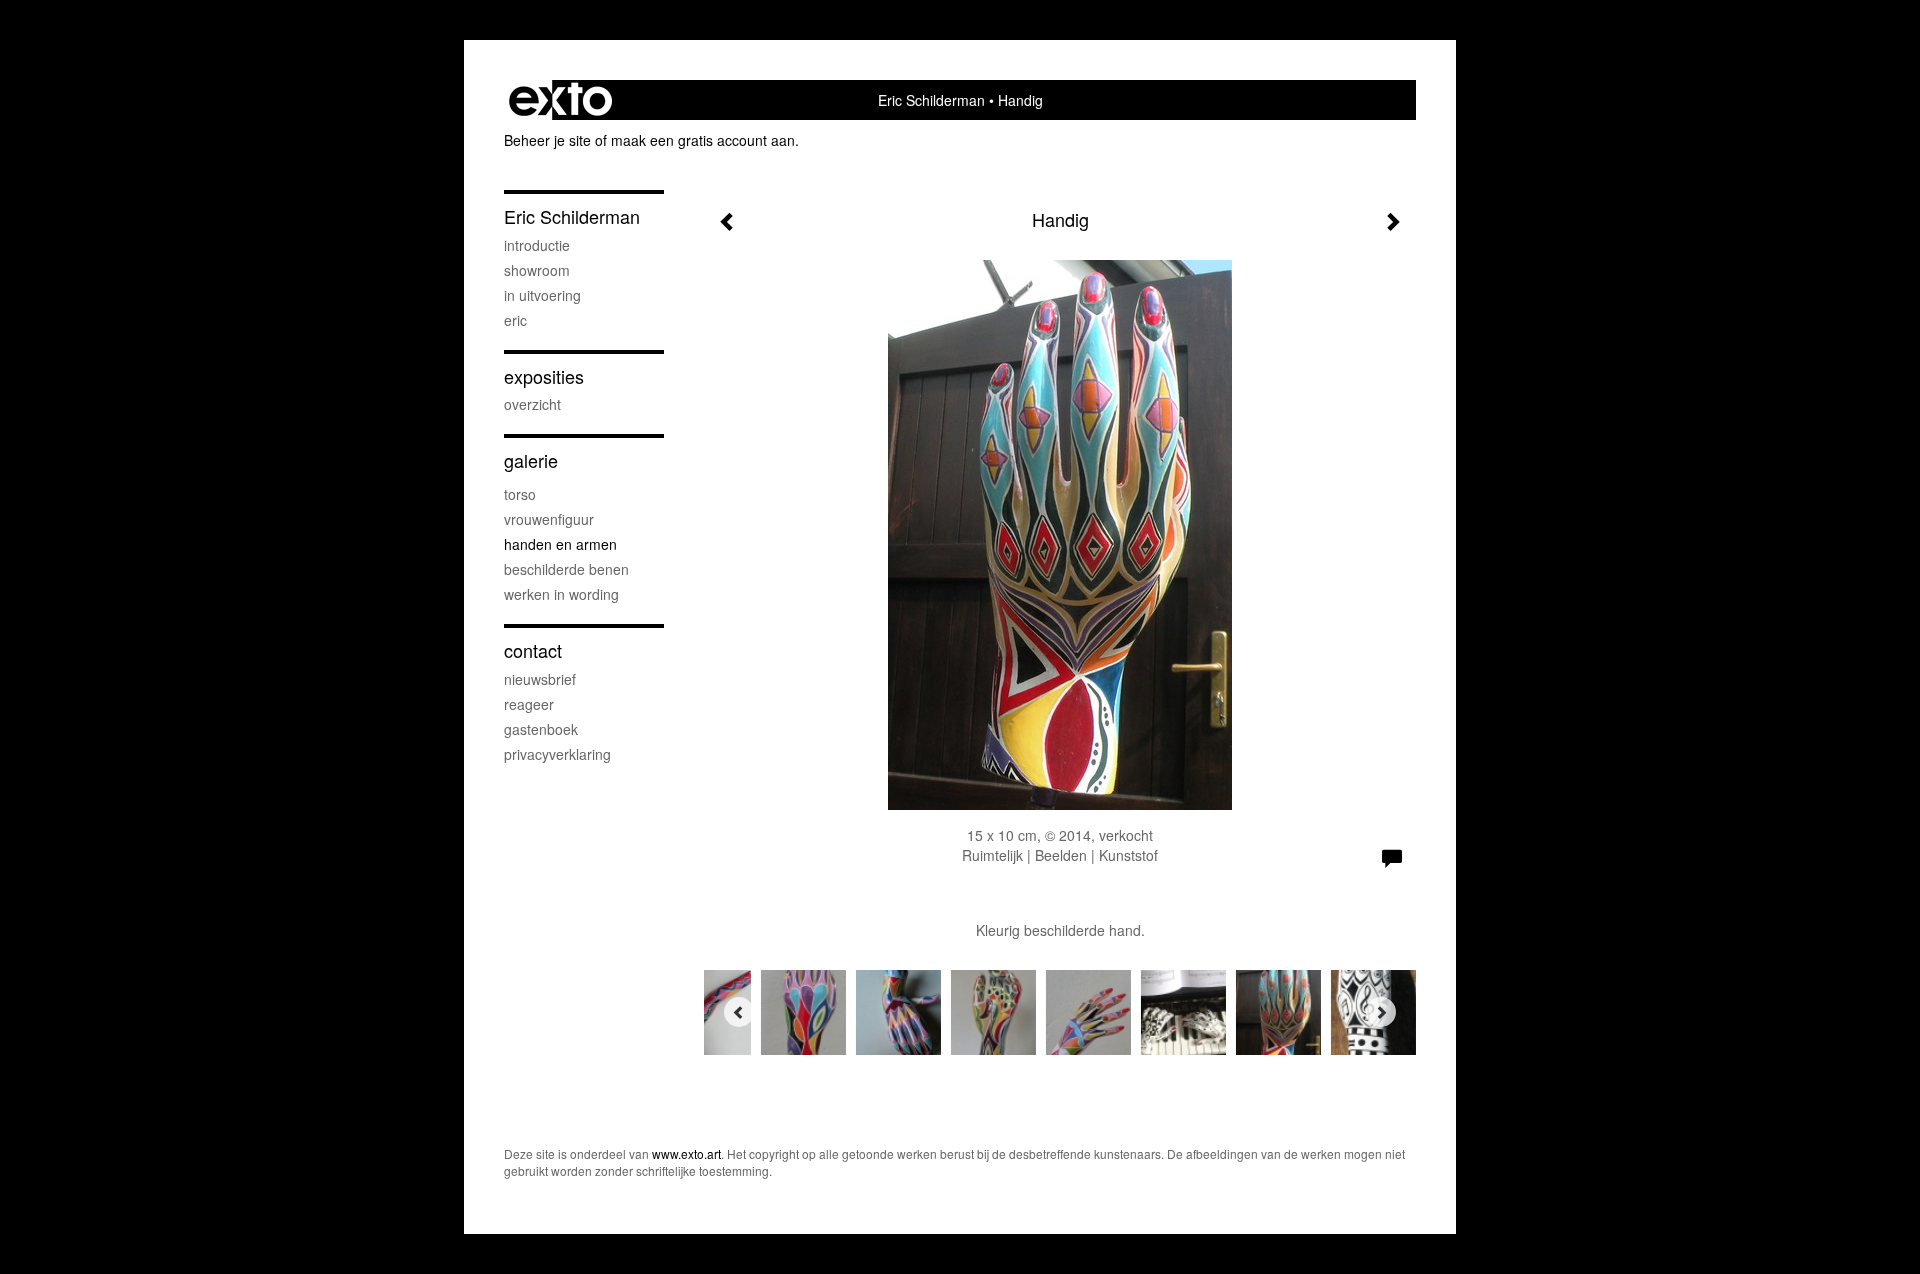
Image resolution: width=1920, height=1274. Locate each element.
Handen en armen (560, 544)
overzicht (532, 404)
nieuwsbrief (540, 679)
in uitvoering (542, 295)
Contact (533, 650)
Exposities (544, 376)
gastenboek (541, 729)
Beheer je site (547, 140)
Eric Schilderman (931, 100)
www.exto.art (686, 1153)
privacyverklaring (557, 754)
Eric (515, 320)
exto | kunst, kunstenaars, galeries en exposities (560, 100)
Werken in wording (561, 594)
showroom (537, 270)
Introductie (537, 245)
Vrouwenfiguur (549, 519)
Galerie (531, 460)
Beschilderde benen (566, 569)
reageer (529, 704)
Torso (520, 494)
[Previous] (739, 1012)
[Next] (1381, 1012)
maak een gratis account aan (703, 140)
